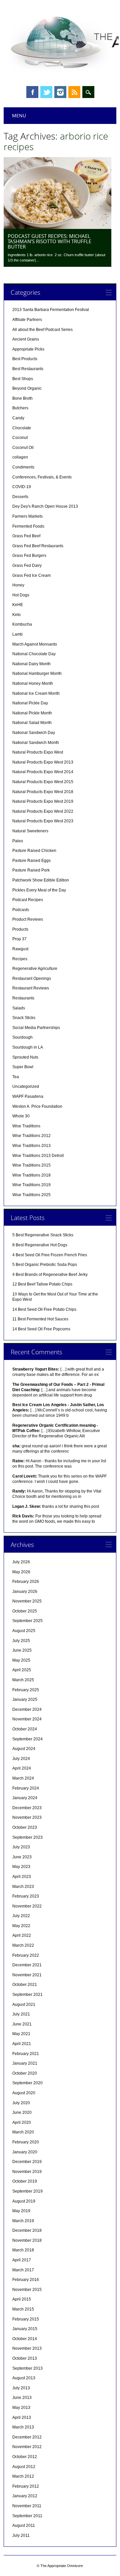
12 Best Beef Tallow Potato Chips (42, 1284)
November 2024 (27, 1719)
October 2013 (25, 2358)
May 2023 (21, 1867)
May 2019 (21, 2211)
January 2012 (25, 2496)
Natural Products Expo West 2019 (43, 801)
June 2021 (22, 2024)
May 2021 (21, 2034)
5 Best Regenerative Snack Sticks (43, 1235)
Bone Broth (22, 398)
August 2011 (24, 2525)
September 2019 (27, 2191)
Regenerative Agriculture (35, 969)
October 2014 (25, 2339)
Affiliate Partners (27, 320)
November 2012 (27, 2447)
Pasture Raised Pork (31, 870)
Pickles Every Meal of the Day (39, 890)
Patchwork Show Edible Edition (41, 880)
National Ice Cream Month (36, 693)
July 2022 (21, 1916)
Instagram (60, 92)
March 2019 (23, 2221)
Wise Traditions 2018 (31, 1175)
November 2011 (27, 2506)
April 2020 (22, 2122)
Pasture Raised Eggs (31, 861)
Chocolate (22, 428)
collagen (20, 457)
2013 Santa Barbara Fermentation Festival (51, 310)
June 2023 (22, 1857)
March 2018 (23, 2250)
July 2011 (21, 2535)
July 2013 (21, 2388)
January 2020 (25, 2152)
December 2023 (27, 1808)
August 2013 (24, 2378)
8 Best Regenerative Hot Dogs (40, 1245)
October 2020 (25, 2073)
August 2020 (24, 2093)
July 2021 (21, 2014)
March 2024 (23, 1778)
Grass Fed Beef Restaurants (38, 546)
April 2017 (22, 2260)
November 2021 (27, 1975)
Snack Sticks (24, 1018)
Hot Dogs (21, 595)
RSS (74, 92)
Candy (18, 418)
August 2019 (24, 2201)
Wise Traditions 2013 (31, 1146)
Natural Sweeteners (30, 831)
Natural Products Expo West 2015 (43, 782)
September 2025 (27, 1621)
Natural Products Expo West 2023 (43, 821)
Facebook (32, 92)
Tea (16, 1077)
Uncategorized (26, 1086)
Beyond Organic (27, 388)
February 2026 (26, 1582)
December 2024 (27, 1709)
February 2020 (26, 2142)
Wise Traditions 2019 (31, 1185)
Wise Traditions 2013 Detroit (38, 1156)
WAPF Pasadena (28, 1096)
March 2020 (23, 2132)
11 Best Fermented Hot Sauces (40, 1319)
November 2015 (27, 2290)
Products (20, 929)
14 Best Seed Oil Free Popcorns (41, 1329)
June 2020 (22, 2112)
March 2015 (23, 2309)
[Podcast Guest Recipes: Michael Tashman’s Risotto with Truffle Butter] (57, 227)
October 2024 (25, 1729)
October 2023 (25, 1827)
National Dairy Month (31, 664)
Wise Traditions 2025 (31, 1195)
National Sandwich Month (36, 743)
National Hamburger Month (37, 673)
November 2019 (27, 2172)
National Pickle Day (30, 703)
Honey (18, 585)
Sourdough (22, 1037)
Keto (16, 615)
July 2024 (21, 1759)
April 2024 (22, 1768)
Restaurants (23, 998)
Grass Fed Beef (26, 536)
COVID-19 (22, 487)
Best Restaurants (28, 369)
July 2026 (21, 1562)
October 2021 (25, 1985)
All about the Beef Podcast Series (42, 330)
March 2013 (23, 2427)
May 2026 (21, 1572)
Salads (19, 1008)
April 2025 (22, 1670)
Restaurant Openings (32, 979)
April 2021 (22, 2044)
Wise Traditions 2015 (31, 1165)
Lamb (17, 634)
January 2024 (25, 1798)
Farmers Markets (27, 516)
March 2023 (23, 1887)
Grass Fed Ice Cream (31, 575)
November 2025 (27, 1601)
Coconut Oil (23, 448)
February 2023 (26, 1896)
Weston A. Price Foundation (37, 1106)
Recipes (20, 959)
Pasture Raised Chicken (34, 851)
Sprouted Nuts (25, 1057)
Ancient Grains (26, 339)
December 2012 (27, 2437)
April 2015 (22, 2299)
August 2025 (24, 1631)
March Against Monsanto (35, 644)
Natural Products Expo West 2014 (43, 772)
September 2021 (27, 1995)
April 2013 (22, 2418)
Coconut (20, 438)
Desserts (20, 497)
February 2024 (26, 1788)
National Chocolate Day (34, 654)
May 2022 (21, 1926)
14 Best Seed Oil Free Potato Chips (44, 1309)
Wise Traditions (26, 1126)
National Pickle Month (32, 713)
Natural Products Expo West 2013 (43, 762)
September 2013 (27, 2368)
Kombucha (22, 624)
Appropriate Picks (28, 349)
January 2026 (25, 1592)
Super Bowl (23, 1067)
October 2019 (25, 2181)
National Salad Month (32, 723)
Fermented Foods (28, 526)
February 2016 (26, 2280)
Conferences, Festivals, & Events (42, 477)
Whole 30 (21, 1116)
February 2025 (26, 1690)
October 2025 (25, 1611)
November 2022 (27, 1906)
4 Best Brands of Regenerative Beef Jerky (50, 1275)
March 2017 (23, 2270)
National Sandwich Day (34, 733)
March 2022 (23, 1945)
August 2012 (24, 2467)
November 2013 (27, 2348)
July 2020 (21, 2103)
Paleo (18, 841)
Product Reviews (28, 919)
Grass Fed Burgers (29, 556)
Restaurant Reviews (31, 988)
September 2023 (27, 1837)
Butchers (20, 408)
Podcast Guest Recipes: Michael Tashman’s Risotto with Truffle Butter (49, 241)
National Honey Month (33, 683)
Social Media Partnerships (36, 1028)
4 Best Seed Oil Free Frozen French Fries (50, 1255)
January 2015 (25, 2329)
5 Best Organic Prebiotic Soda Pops (45, 1265)
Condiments (23, 467)
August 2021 (24, 2005)
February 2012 (26, 2486)
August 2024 (24, 1749)
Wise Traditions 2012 (31, 1136)
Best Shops (23, 379)
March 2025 (23, 1680)
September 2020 (27, 2083)
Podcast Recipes (28, 900)
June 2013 (22, 2398)
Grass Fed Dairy (27, 566)
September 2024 (27, 1739)
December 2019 (27, 2162)
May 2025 (21, 1660)
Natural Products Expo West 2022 (43, 811)
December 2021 (27, 1965)
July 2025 (21, 1641)
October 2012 (25, 2457)
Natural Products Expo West (38, 752)
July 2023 (21, 1847)
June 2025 (22, 1650)
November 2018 (27, 2240)
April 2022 (22, 1935)
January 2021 (25, 2063)
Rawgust (20, 949)
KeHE (18, 605)
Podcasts (21, 910)
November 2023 (27, 1817)
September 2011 (27, 2516)
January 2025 (25, 1700)
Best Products (25, 359)
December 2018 (27, 2230)
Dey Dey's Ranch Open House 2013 (45, 506)
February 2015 (26, 2319)
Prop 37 (19, 939)
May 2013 (21, 2408)
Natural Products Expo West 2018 (43, 792)
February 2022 (26, 1955)
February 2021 (26, 2054)
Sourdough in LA (28, 1047)
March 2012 (23, 2476)
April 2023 (22, 1877)
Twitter (46, 92)
